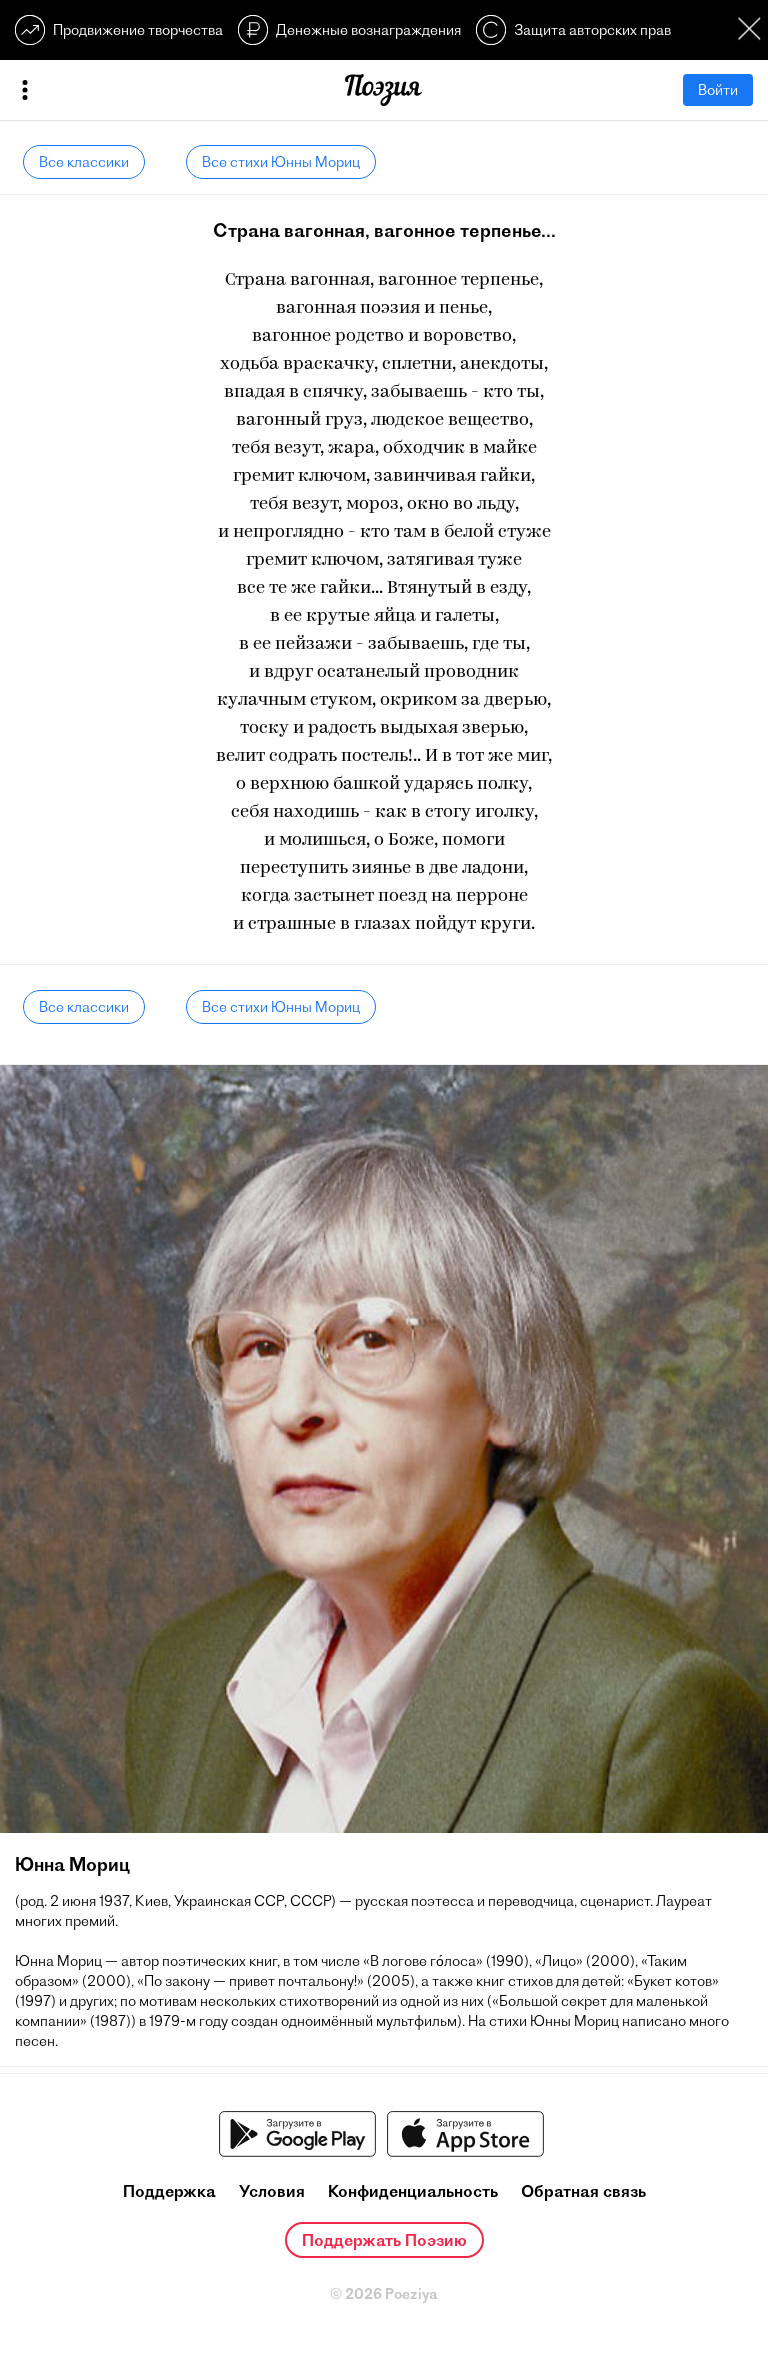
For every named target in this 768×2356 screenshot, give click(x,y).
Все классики (84, 162)
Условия (272, 2191)
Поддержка (169, 2191)
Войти (718, 90)
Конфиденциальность (413, 2191)
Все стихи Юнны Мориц (281, 162)
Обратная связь (583, 2191)
